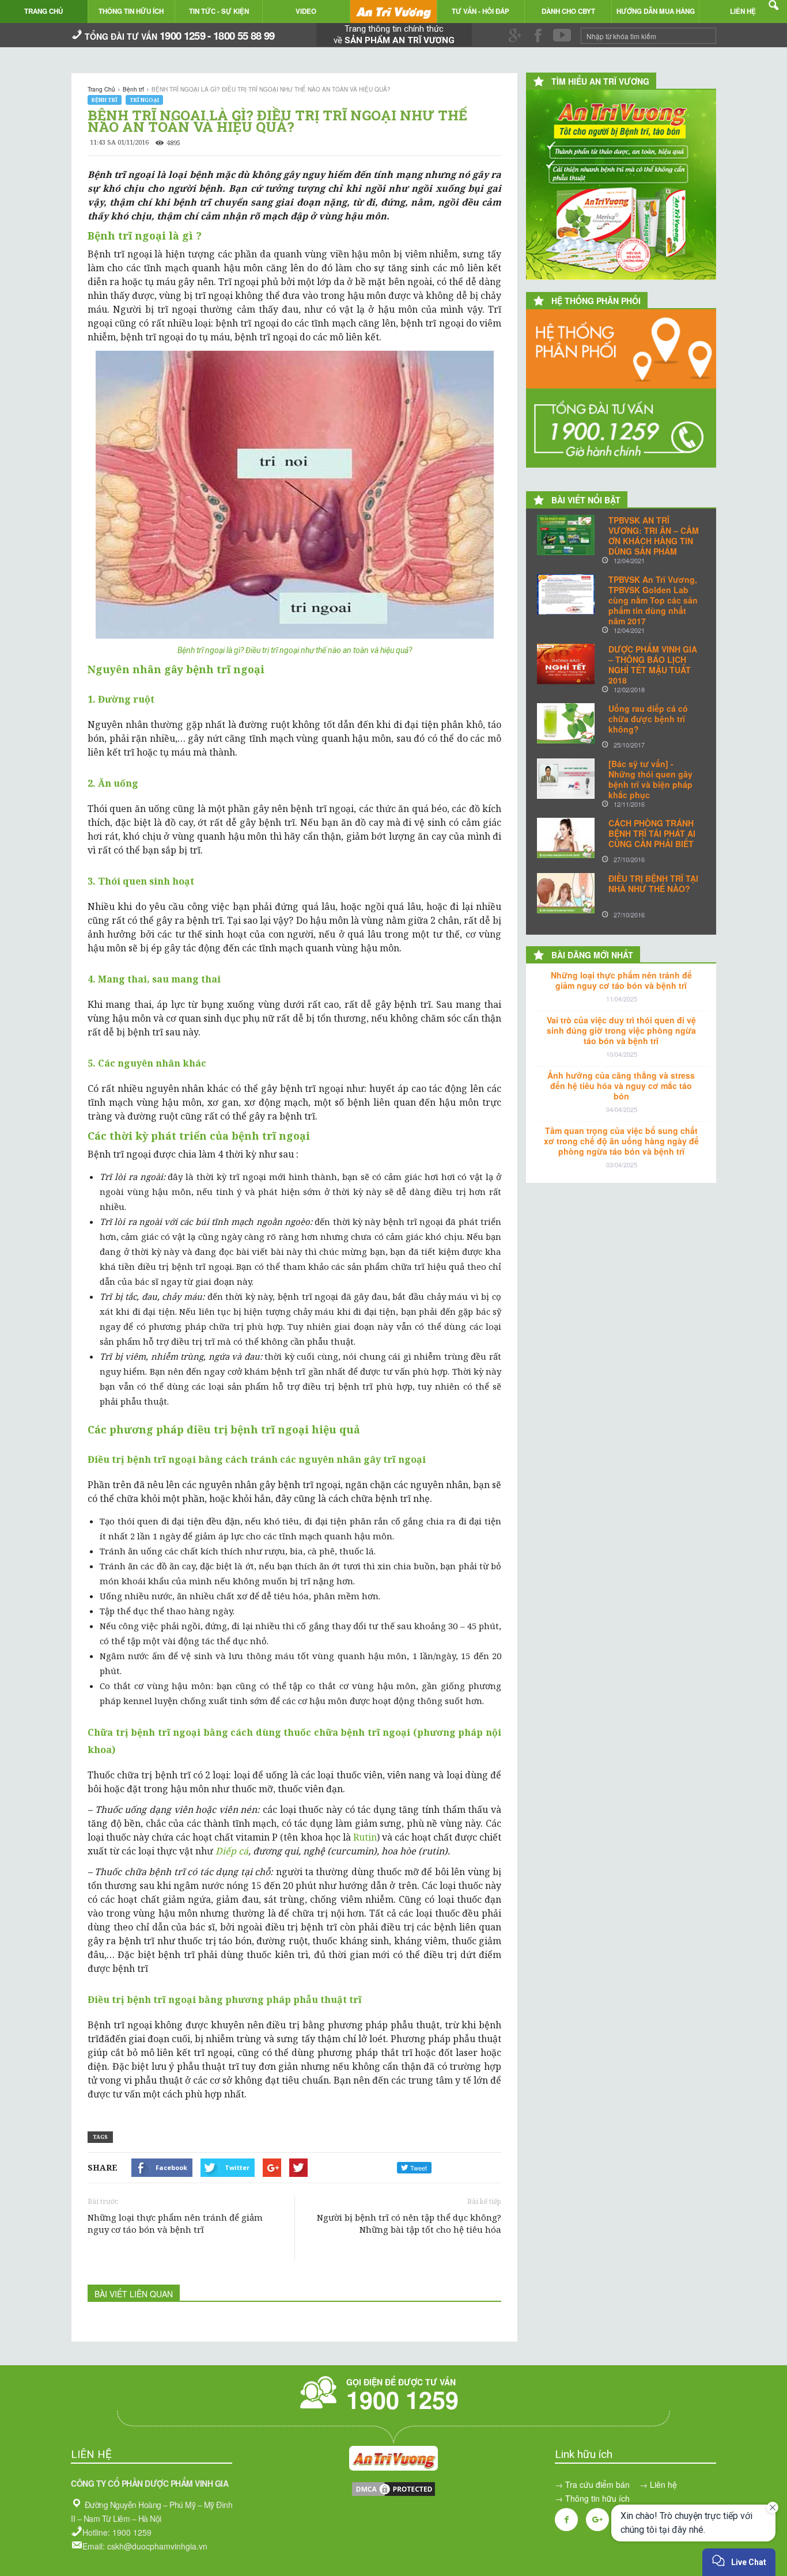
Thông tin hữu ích (597, 2498)
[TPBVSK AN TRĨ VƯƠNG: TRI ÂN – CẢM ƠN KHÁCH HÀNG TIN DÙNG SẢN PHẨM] (566, 535)
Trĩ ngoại (144, 100)
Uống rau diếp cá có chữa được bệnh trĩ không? (648, 719)
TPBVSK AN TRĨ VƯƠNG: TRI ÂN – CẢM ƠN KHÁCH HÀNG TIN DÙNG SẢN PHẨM (654, 536)
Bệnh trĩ (105, 100)
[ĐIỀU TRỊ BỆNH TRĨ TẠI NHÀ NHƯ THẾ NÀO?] (566, 893)
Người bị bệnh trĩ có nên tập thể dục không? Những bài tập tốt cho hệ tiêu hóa (409, 2223)
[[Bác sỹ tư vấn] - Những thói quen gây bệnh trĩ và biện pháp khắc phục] (566, 779)
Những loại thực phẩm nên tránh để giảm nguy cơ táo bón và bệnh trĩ (175, 2223)
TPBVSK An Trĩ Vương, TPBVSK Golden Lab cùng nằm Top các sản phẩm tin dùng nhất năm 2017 (653, 600)
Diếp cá (232, 1851)
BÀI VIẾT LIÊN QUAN (134, 2294)
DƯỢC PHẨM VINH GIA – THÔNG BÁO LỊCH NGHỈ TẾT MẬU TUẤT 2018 (653, 665)
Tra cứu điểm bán (597, 2484)
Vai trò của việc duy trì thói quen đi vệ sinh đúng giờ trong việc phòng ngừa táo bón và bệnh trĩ (621, 1030)
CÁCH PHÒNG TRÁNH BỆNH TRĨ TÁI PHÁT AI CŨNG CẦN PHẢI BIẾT (652, 833)
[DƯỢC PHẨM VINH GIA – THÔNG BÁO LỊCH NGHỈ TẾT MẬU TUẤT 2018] (566, 664)
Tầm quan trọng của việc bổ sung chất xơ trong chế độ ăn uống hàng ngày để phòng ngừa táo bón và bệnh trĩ (621, 1141)
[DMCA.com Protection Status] (393, 2494)
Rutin (365, 1837)
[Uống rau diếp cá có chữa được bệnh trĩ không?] (566, 723)
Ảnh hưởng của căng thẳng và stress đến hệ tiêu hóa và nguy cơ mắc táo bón (621, 1086)
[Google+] (597, 2520)
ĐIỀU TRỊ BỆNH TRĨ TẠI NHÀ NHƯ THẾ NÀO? (653, 883)
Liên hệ (663, 2484)
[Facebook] (566, 2520)
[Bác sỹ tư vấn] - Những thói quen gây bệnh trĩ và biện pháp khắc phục (650, 779)
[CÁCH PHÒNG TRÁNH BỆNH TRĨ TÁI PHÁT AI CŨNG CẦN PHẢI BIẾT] (566, 838)
